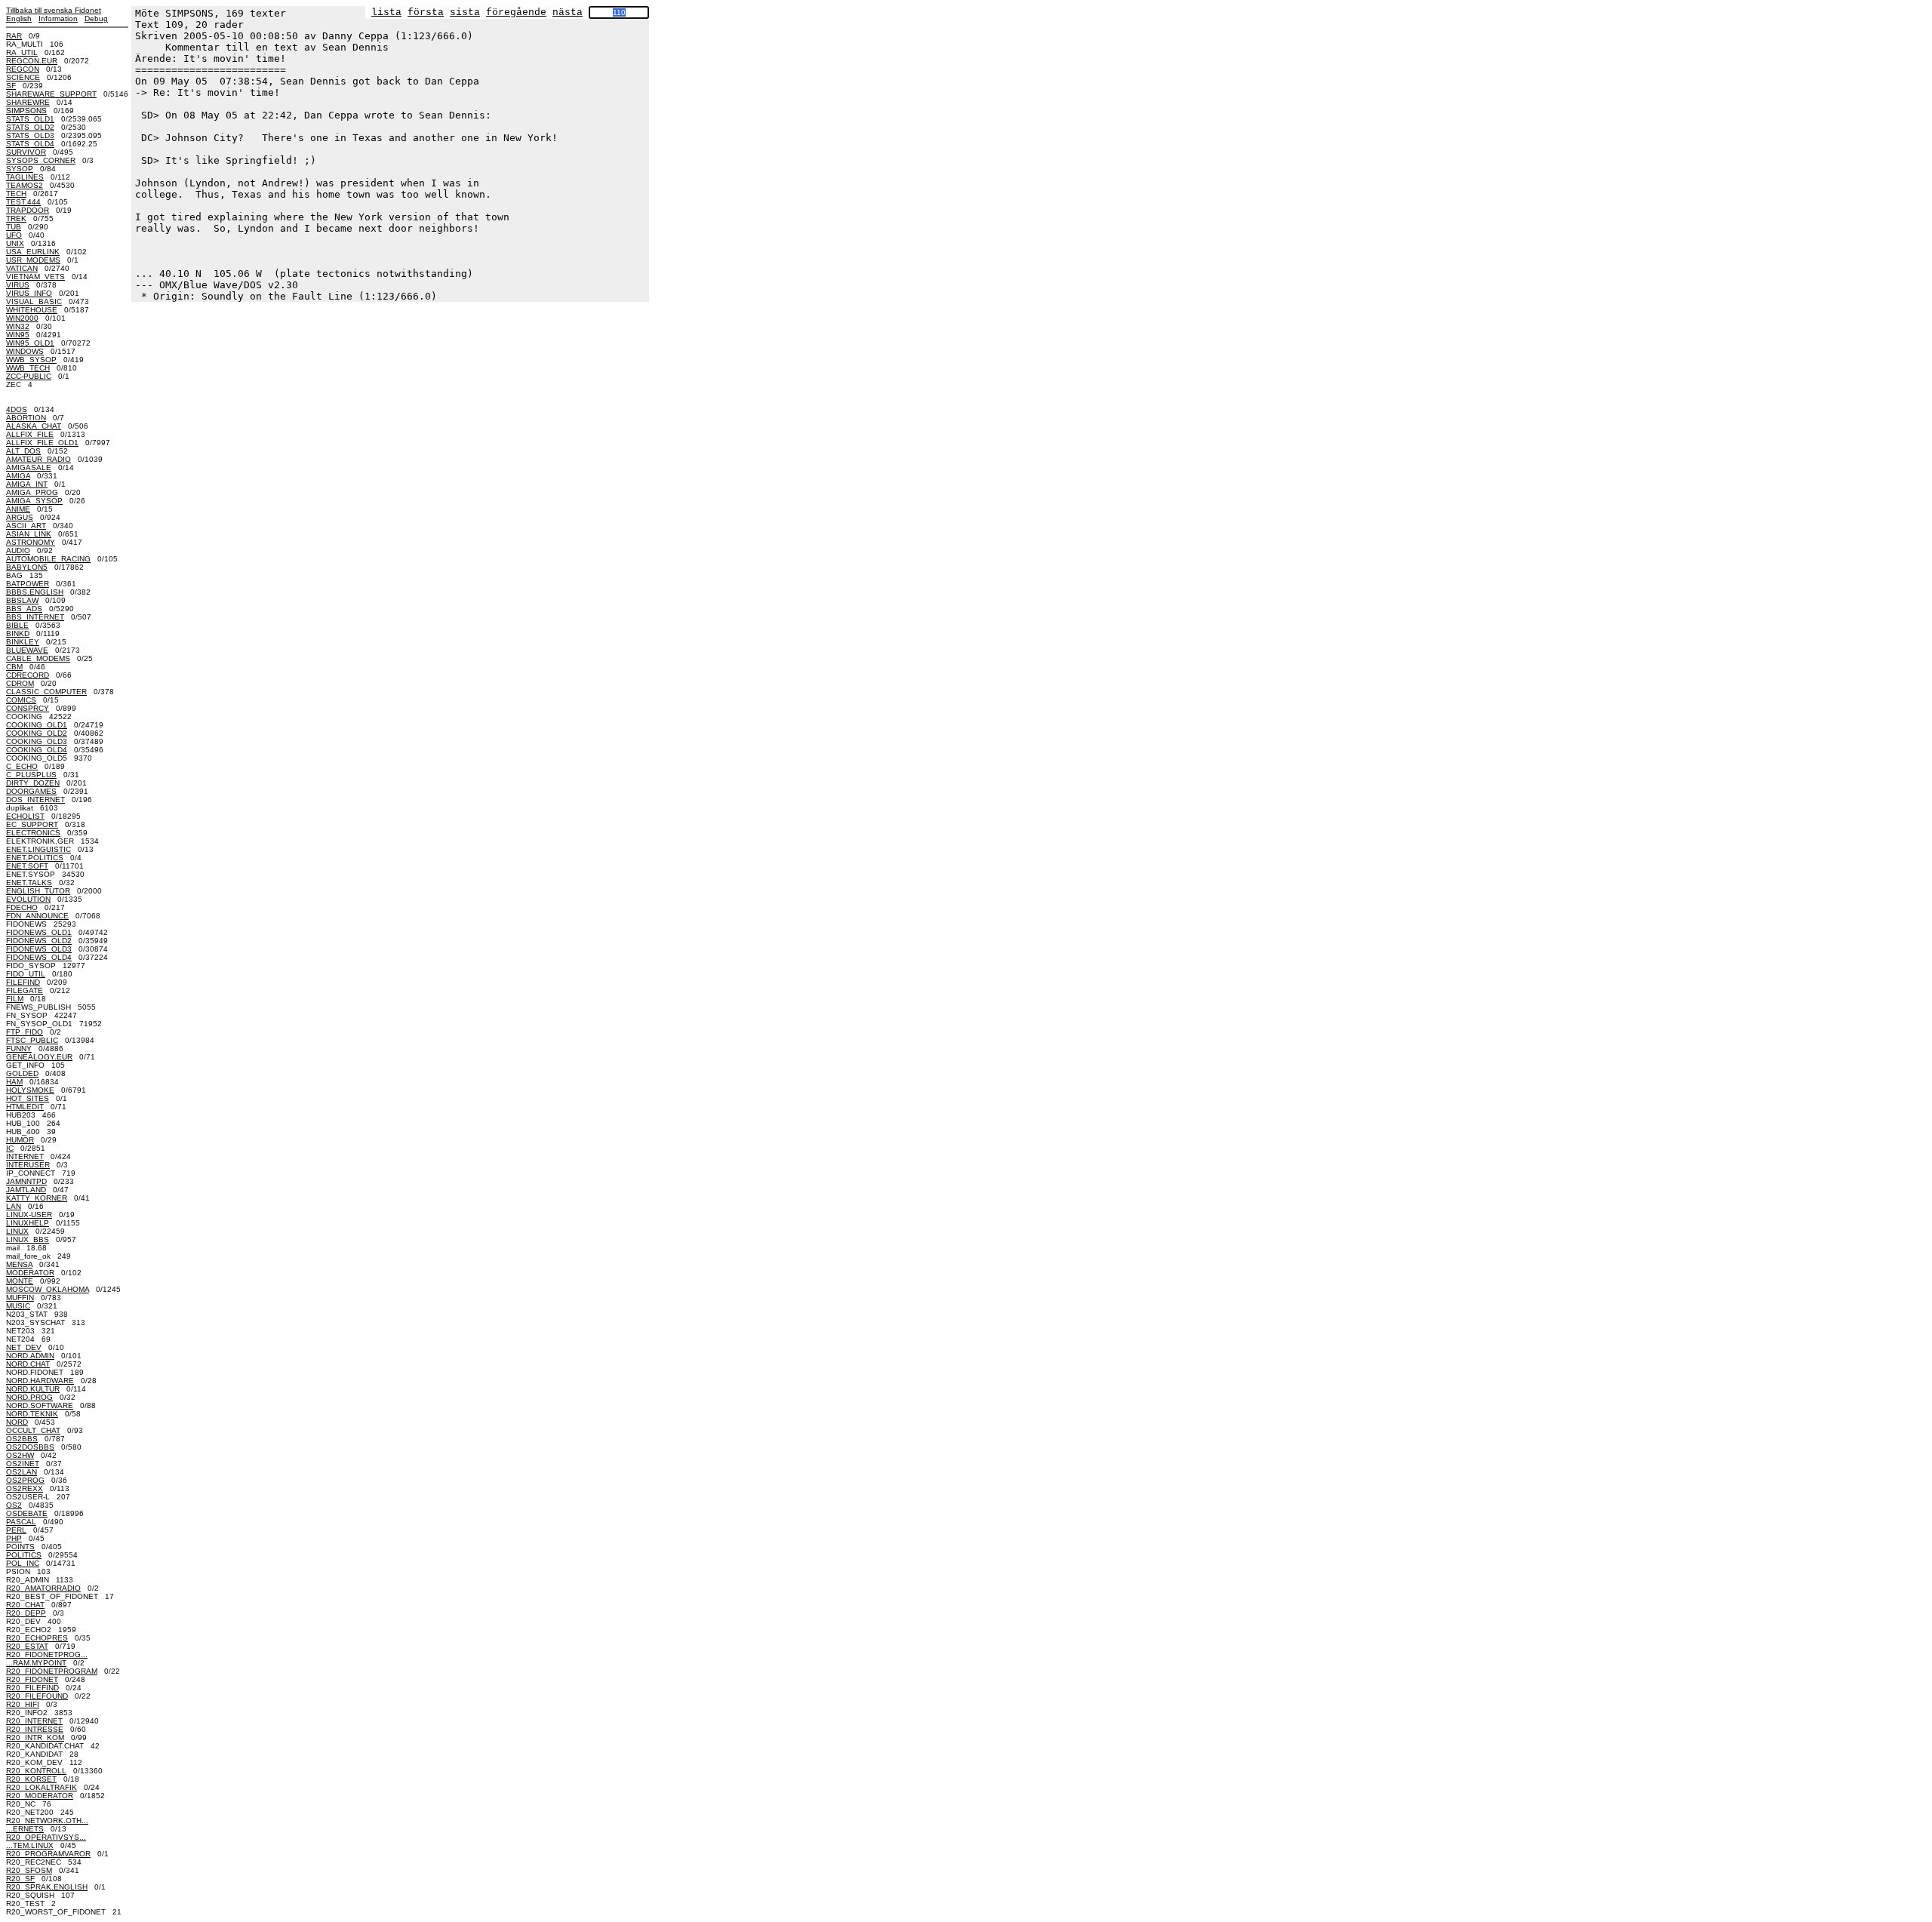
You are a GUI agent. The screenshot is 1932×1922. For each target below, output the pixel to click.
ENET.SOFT (27, 866)
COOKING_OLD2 (37, 733)
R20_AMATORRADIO (43, 1588)
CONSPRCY (28, 708)
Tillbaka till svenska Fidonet (54, 10)
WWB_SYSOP (31, 360)
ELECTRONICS (33, 833)
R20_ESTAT (27, 1646)
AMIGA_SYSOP (34, 501)
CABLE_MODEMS (38, 658)
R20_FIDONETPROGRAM (52, 1671)
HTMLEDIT (25, 1107)
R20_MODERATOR (40, 1796)
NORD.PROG (29, 1397)
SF (11, 86)
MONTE (20, 1281)
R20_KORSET (31, 1779)
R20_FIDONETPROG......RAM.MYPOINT (47, 1659)
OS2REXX (25, 1488)
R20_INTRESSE (35, 1729)
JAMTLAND (26, 1190)
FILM (15, 999)
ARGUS (20, 517)
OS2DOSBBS (30, 1447)
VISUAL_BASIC (34, 301)
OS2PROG (25, 1480)
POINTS (20, 1547)
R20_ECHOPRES (37, 1638)
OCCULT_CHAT (33, 1430)
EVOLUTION (28, 899)
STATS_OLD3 (30, 135)
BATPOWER (28, 584)
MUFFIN (20, 1298)
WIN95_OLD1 (30, 343)
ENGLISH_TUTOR (38, 891)
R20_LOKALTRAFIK (42, 1787)
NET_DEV (24, 1347)
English (19, 18)
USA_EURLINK (33, 252)
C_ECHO (22, 766)
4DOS (17, 409)
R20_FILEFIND (32, 1688)
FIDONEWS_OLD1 (39, 932)
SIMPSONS (26, 111)
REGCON (23, 69)
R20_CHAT (25, 1605)
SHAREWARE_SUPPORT (51, 94)
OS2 (14, 1505)
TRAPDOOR (28, 210)
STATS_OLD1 (30, 119)
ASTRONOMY (31, 542)
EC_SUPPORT (32, 824)
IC (10, 1148)
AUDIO (18, 550)
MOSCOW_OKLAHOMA (48, 1289)
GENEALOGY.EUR (39, 1057)
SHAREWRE (28, 102)
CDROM (20, 683)
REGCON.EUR (32, 61)
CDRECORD (28, 675)
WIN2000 (22, 318)
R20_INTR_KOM (35, 1737)
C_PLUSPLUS (31, 775)
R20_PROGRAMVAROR (48, 1854)
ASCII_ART (26, 526)
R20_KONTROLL (36, 1771)
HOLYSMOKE (30, 1090)
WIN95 (18, 335)
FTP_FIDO (25, 1032)
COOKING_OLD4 (37, 750)
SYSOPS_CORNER (41, 160)
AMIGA (18, 476)
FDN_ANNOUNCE (37, 916)
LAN (14, 1206)
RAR (14, 36)
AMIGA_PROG (32, 492)
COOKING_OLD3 (37, 741)
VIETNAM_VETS (35, 277)
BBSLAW (22, 600)
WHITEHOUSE (32, 310)
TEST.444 (23, 202)
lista (386, 12)
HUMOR (20, 1140)
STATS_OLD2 (30, 127)
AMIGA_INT (27, 484)
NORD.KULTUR (33, 1389)
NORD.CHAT (28, 1364)
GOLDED (22, 1073)
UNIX (15, 243)
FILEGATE (25, 990)
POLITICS (24, 1555)
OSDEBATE (27, 1513)
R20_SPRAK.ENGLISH (47, 1887)
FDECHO (22, 907)
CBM (14, 667)
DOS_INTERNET (35, 800)
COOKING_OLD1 (37, 725)
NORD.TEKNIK (32, 1414)
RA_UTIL (22, 52)
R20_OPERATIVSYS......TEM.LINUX (46, 1841)
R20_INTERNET (34, 1721)
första (426, 12)
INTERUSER (28, 1165)
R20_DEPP (26, 1613)
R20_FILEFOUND (37, 1696)
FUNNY (19, 1049)
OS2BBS (22, 1439)
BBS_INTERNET (35, 617)
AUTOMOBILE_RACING (48, 559)
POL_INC (23, 1563)
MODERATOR (30, 1273)
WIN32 (18, 326)
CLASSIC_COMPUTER (46, 692)
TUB (14, 227)
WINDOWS (25, 351)
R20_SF (20, 1879)
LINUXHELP (28, 1223)
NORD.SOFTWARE (40, 1405)
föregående (516, 12)
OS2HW (20, 1455)
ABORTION (26, 418)
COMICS (21, 700)
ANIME (18, 509)
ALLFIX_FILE (30, 434)
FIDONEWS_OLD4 (39, 957)
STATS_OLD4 (30, 144)
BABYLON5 (27, 567)
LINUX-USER (29, 1215)
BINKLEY (23, 642)
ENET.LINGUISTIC (38, 849)
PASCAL (21, 1522)
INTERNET (25, 1156)
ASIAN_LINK (29, 534)
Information (58, 18)
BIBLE (17, 625)
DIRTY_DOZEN (33, 783)
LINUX (17, 1231)
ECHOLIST (25, 816)
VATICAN (22, 268)
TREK (16, 218)
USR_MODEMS (33, 260)
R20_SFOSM (29, 1870)
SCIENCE (23, 77)
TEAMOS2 (25, 185)
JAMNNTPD (26, 1181)
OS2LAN (22, 1472)
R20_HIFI (23, 1704)
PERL (16, 1530)
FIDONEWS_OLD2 (39, 941)
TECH (16, 194)
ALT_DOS (23, 451)
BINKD (18, 633)
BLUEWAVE (27, 650)
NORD (17, 1422)
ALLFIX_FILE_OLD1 (42, 443)
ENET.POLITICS (35, 858)
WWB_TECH (28, 368)
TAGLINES (25, 177)
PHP (14, 1538)
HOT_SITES (28, 1098)
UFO (14, 235)
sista (465, 12)
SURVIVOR (26, 152)
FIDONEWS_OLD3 (39, 949)
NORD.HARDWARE (40, 1381)
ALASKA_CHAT (34, 426)
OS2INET (23, 1464)
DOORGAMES (31, 791)
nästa (568, 12)
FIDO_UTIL (26, 974)
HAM (14, 1082)
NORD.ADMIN (30, 1356)
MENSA (19, 1264)
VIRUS (18, 285)
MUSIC (18, 1306)
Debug (96, 18)
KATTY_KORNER (37, 1198)
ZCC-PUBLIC (29, 376)
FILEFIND (23, 982)
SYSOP (20, 169)
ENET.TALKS (29, 883)
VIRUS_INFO (29, 293)
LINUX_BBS (28, 1239)
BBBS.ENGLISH (35, 592)
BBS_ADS (24, 609)
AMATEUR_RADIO (38, 459)
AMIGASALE (29, 467)
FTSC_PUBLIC (32, 1040)
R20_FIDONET (32, 1679)
